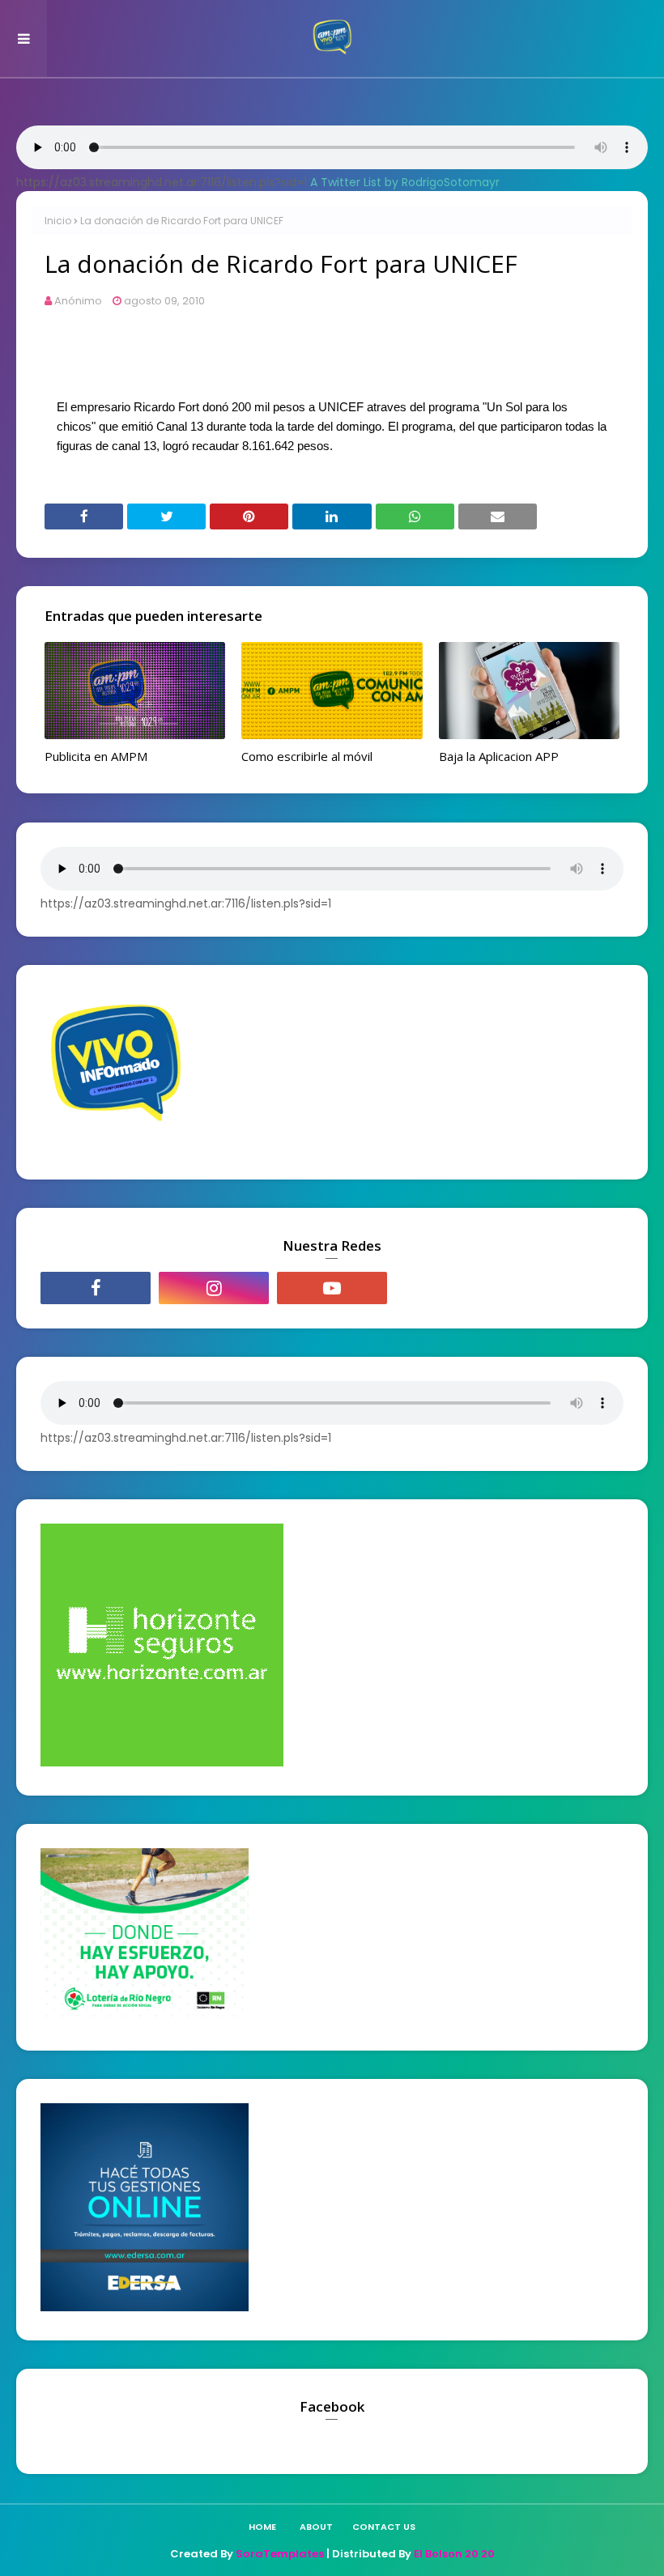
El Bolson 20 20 (454, 2554)
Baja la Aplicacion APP (499, 756)
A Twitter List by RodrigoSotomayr (405, 182)
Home (262, 2527)
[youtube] (332, 1288)
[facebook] (96, 1288)
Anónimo (78, 301)
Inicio (58, 221)
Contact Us (384, 2527)
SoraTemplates (280, 2554)
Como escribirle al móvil (307, 756)
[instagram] (214, 1288)
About (316, 2527)
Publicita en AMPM (96, 756)
